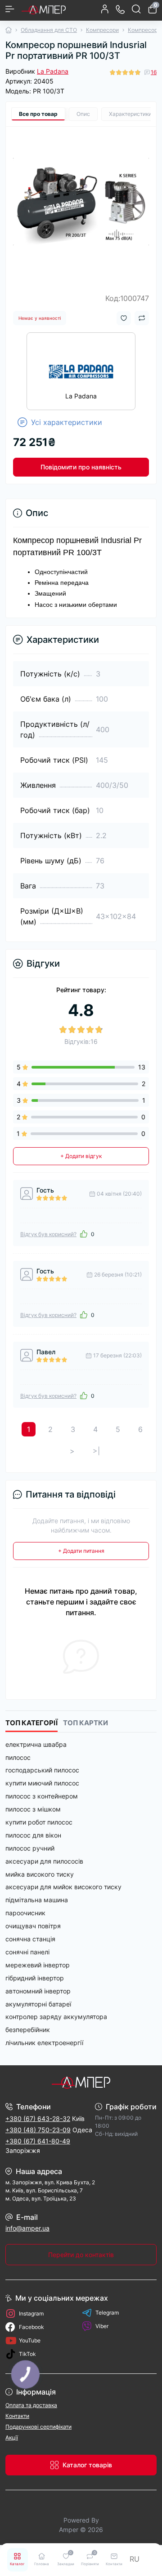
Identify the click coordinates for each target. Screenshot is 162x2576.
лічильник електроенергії (44, 2043)
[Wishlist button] (124, 318)
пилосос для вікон (33, 1835)
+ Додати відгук (81, 1156)
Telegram (107, 2313)
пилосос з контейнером (42, 1796)
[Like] (84, 1234)
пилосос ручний (30, 1848)
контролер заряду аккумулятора (56, 2017)
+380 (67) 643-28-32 (38, 2119)
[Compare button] (142, 318)
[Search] (136, 9)
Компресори (102, 30)
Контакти (17, 2416)
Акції (12, 2437)
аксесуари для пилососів (44, 1861)
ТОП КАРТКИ (85, 1723)
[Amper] (81, 2082)
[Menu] (10, 9)
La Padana (53, 71)
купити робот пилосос (39, 1822)
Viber (102, 2326)
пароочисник (25, 1913)
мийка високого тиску (40, 1874)
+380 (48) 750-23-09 (38, 2130)
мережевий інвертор (38, 1965)
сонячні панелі (27, 1952)
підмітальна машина (37, 1900)
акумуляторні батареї (38, 2004)
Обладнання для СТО (49, 30)
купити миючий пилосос (42, 1783)
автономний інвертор (38, 1991)
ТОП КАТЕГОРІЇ (31, 1723)
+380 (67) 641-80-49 (38, 2141)
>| (96, 1451)
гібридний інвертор (35, 1978)
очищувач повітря (33, 1926)
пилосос (18, 1757)
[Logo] (44, 9)
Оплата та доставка (31, 2405)
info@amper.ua (27, 2228)
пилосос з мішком (33, 1809)
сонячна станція (30, 1939)
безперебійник (28, 2030)
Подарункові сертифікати (38, 2427)
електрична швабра (36, 1744)
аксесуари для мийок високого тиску (63, 1887)
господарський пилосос (42, 1770)
